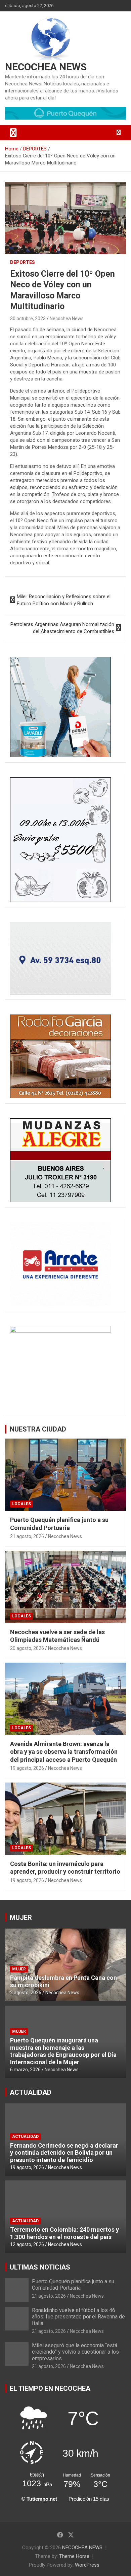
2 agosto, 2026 (26, 1993)
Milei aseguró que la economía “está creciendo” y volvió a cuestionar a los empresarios (75, 2352)
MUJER (21, 1918)
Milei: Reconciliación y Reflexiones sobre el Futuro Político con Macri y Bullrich (64, 600)
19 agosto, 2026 (27, 1768)
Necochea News (67, 319)
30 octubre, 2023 (28, 319)
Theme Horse (74, 2556)
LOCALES (21, 1504)
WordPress (87, 2565)
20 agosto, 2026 (27, 1648)
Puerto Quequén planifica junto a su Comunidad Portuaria (73, 2285)
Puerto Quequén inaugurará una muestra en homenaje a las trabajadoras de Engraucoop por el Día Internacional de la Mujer (63, 2051)
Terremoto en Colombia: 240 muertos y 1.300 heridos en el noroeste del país (64, 2233)
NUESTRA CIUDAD (38, 1429)
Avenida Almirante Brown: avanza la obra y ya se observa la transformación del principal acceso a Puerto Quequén (64, 1752)
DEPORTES (23, 262)
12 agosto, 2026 (27, 2244)
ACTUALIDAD (31, 2092)
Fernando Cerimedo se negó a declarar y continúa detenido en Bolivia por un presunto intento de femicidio (64, 2153)
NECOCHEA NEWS (46, 67)
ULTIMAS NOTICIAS (40, 2267)
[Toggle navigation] (13, 133)
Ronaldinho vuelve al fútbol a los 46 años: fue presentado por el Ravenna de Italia (78, 2317)
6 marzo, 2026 (25, 2070)
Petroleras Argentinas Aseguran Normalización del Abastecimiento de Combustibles (62, 628)
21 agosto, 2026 (27, 1536)
